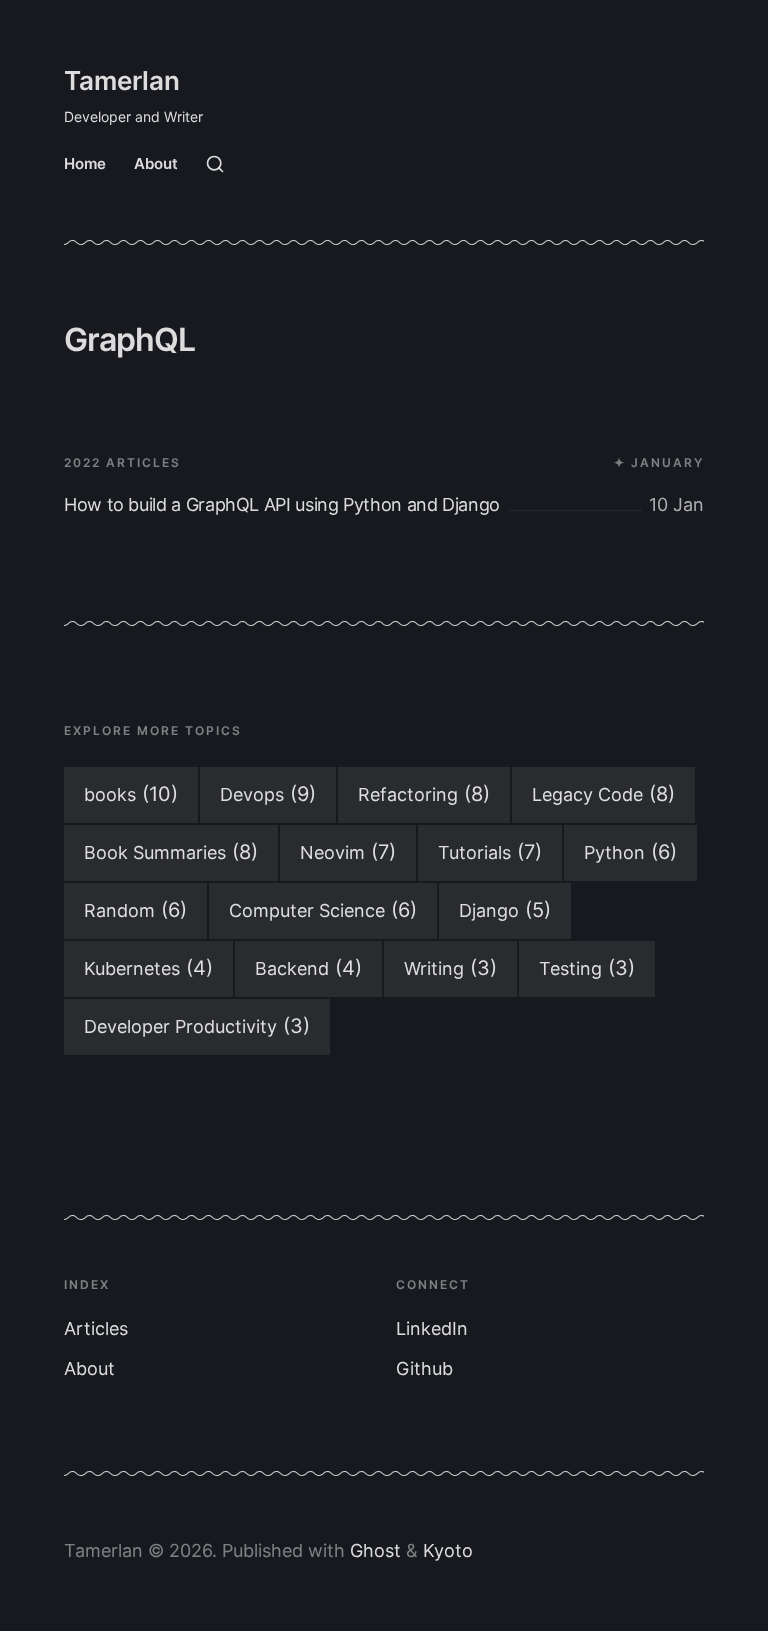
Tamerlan (122, 80)
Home (85, 163)
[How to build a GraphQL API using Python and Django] (384, 459)
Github (424, 1368)
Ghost (375, 1550)
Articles (96, 1328)
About (156, 163)
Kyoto (448, 1550)
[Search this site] (215, 164)
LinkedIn (432, 1328)
